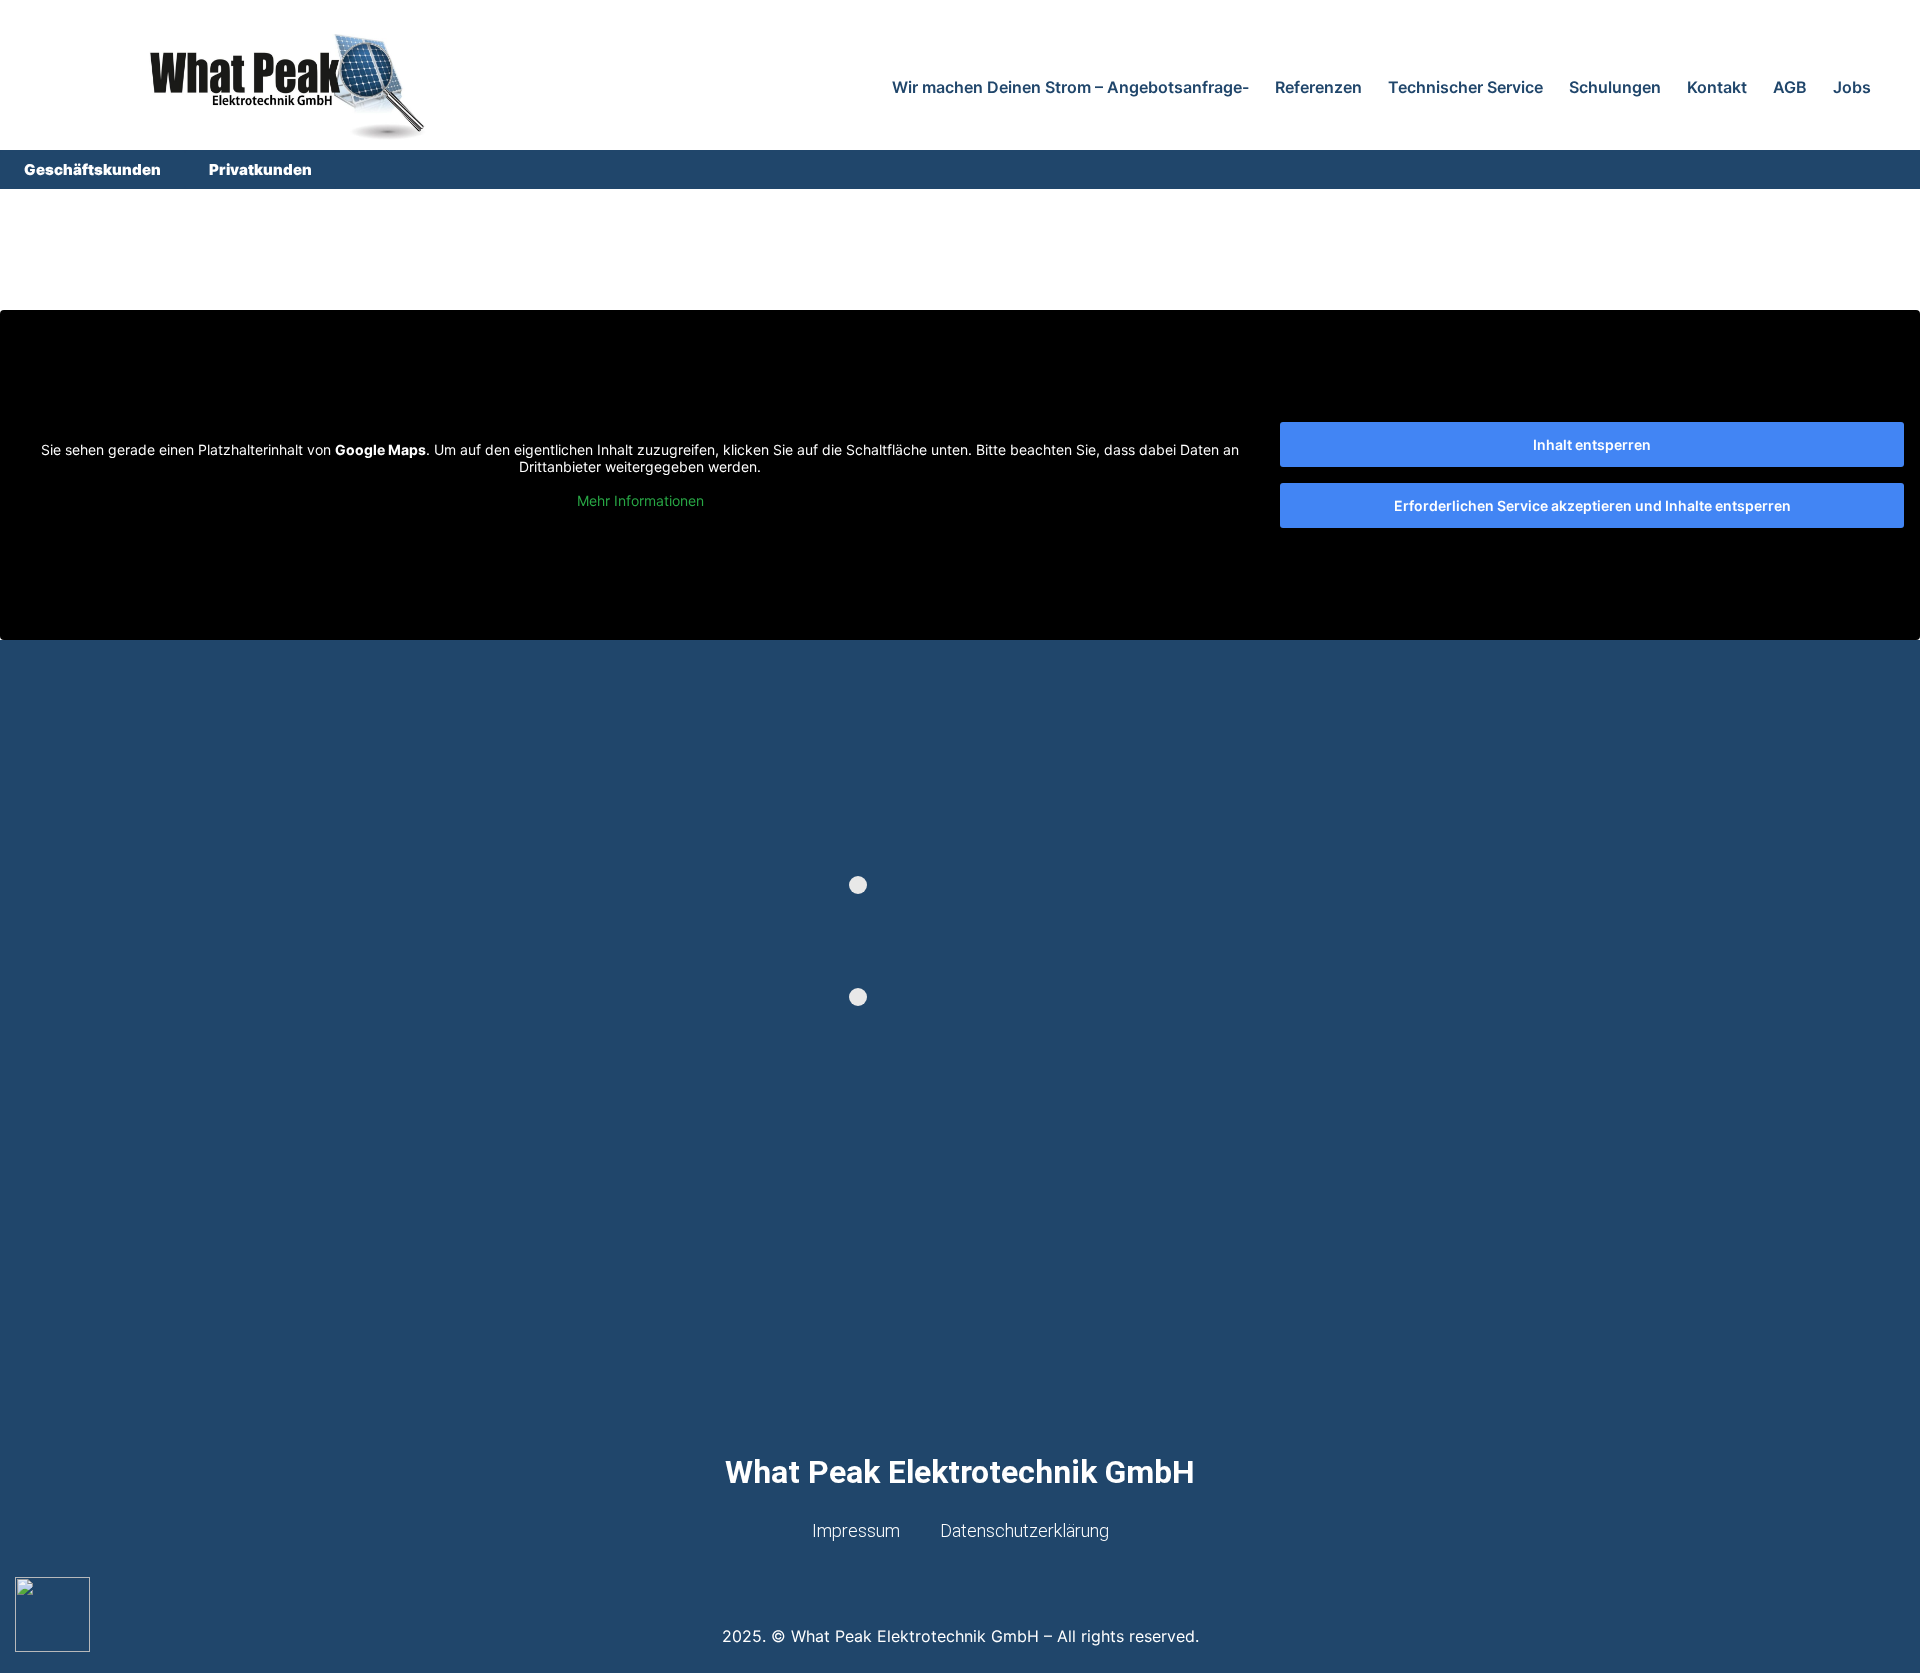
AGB (1790, 87)
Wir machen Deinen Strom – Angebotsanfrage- (1070, 87)
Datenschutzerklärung (1024, 1530)
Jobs (1852, 87)
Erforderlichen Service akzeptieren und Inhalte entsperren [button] (1592, 505)
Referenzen (1318, 87)
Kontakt (1717, 87)
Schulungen (1615, 87)
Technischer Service (1465, 87)
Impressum (856, 1530)
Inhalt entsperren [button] (1592, 444)
